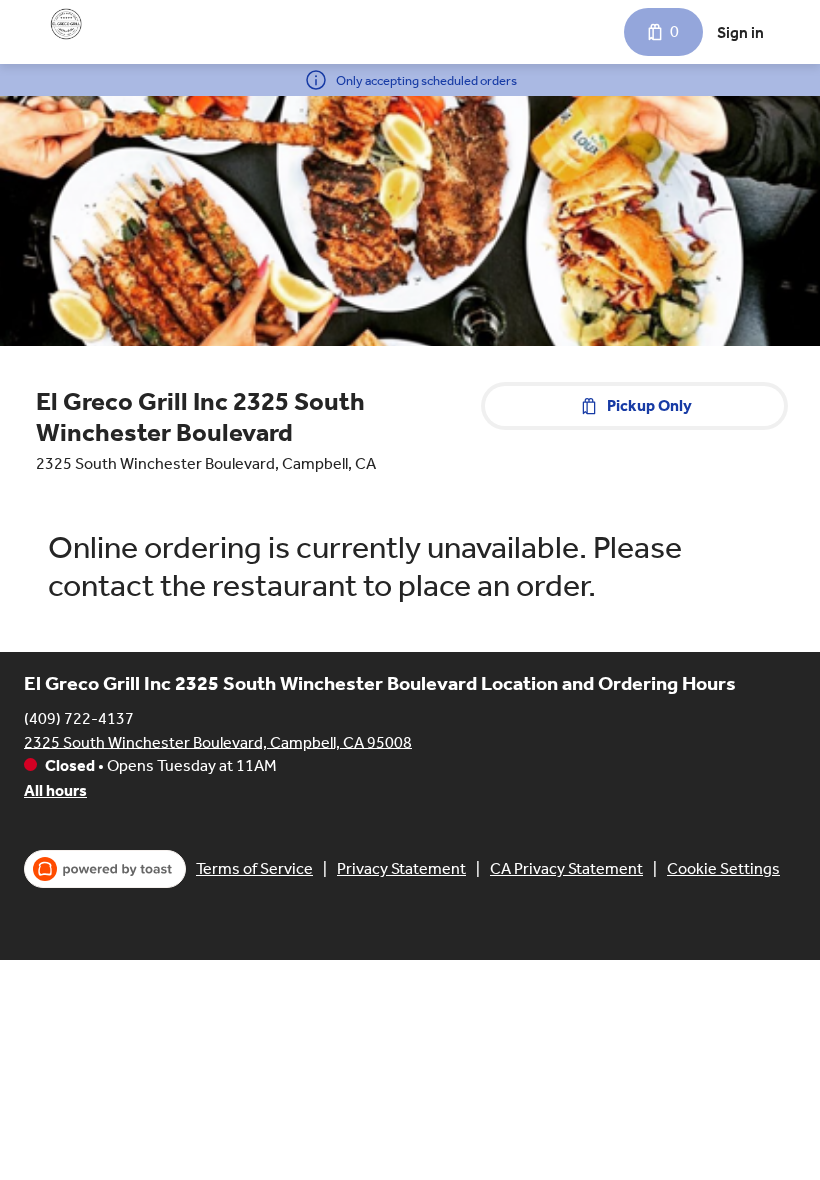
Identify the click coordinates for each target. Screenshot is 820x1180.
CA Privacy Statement (566, 868)
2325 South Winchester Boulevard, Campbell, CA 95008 (218, 741)
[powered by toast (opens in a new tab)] (105, 869)
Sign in (740, 32)
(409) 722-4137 (79, 717)
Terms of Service (254, 868)
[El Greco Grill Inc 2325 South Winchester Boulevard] (66, 24)
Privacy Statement (401, 868)
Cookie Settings (723, 868)
